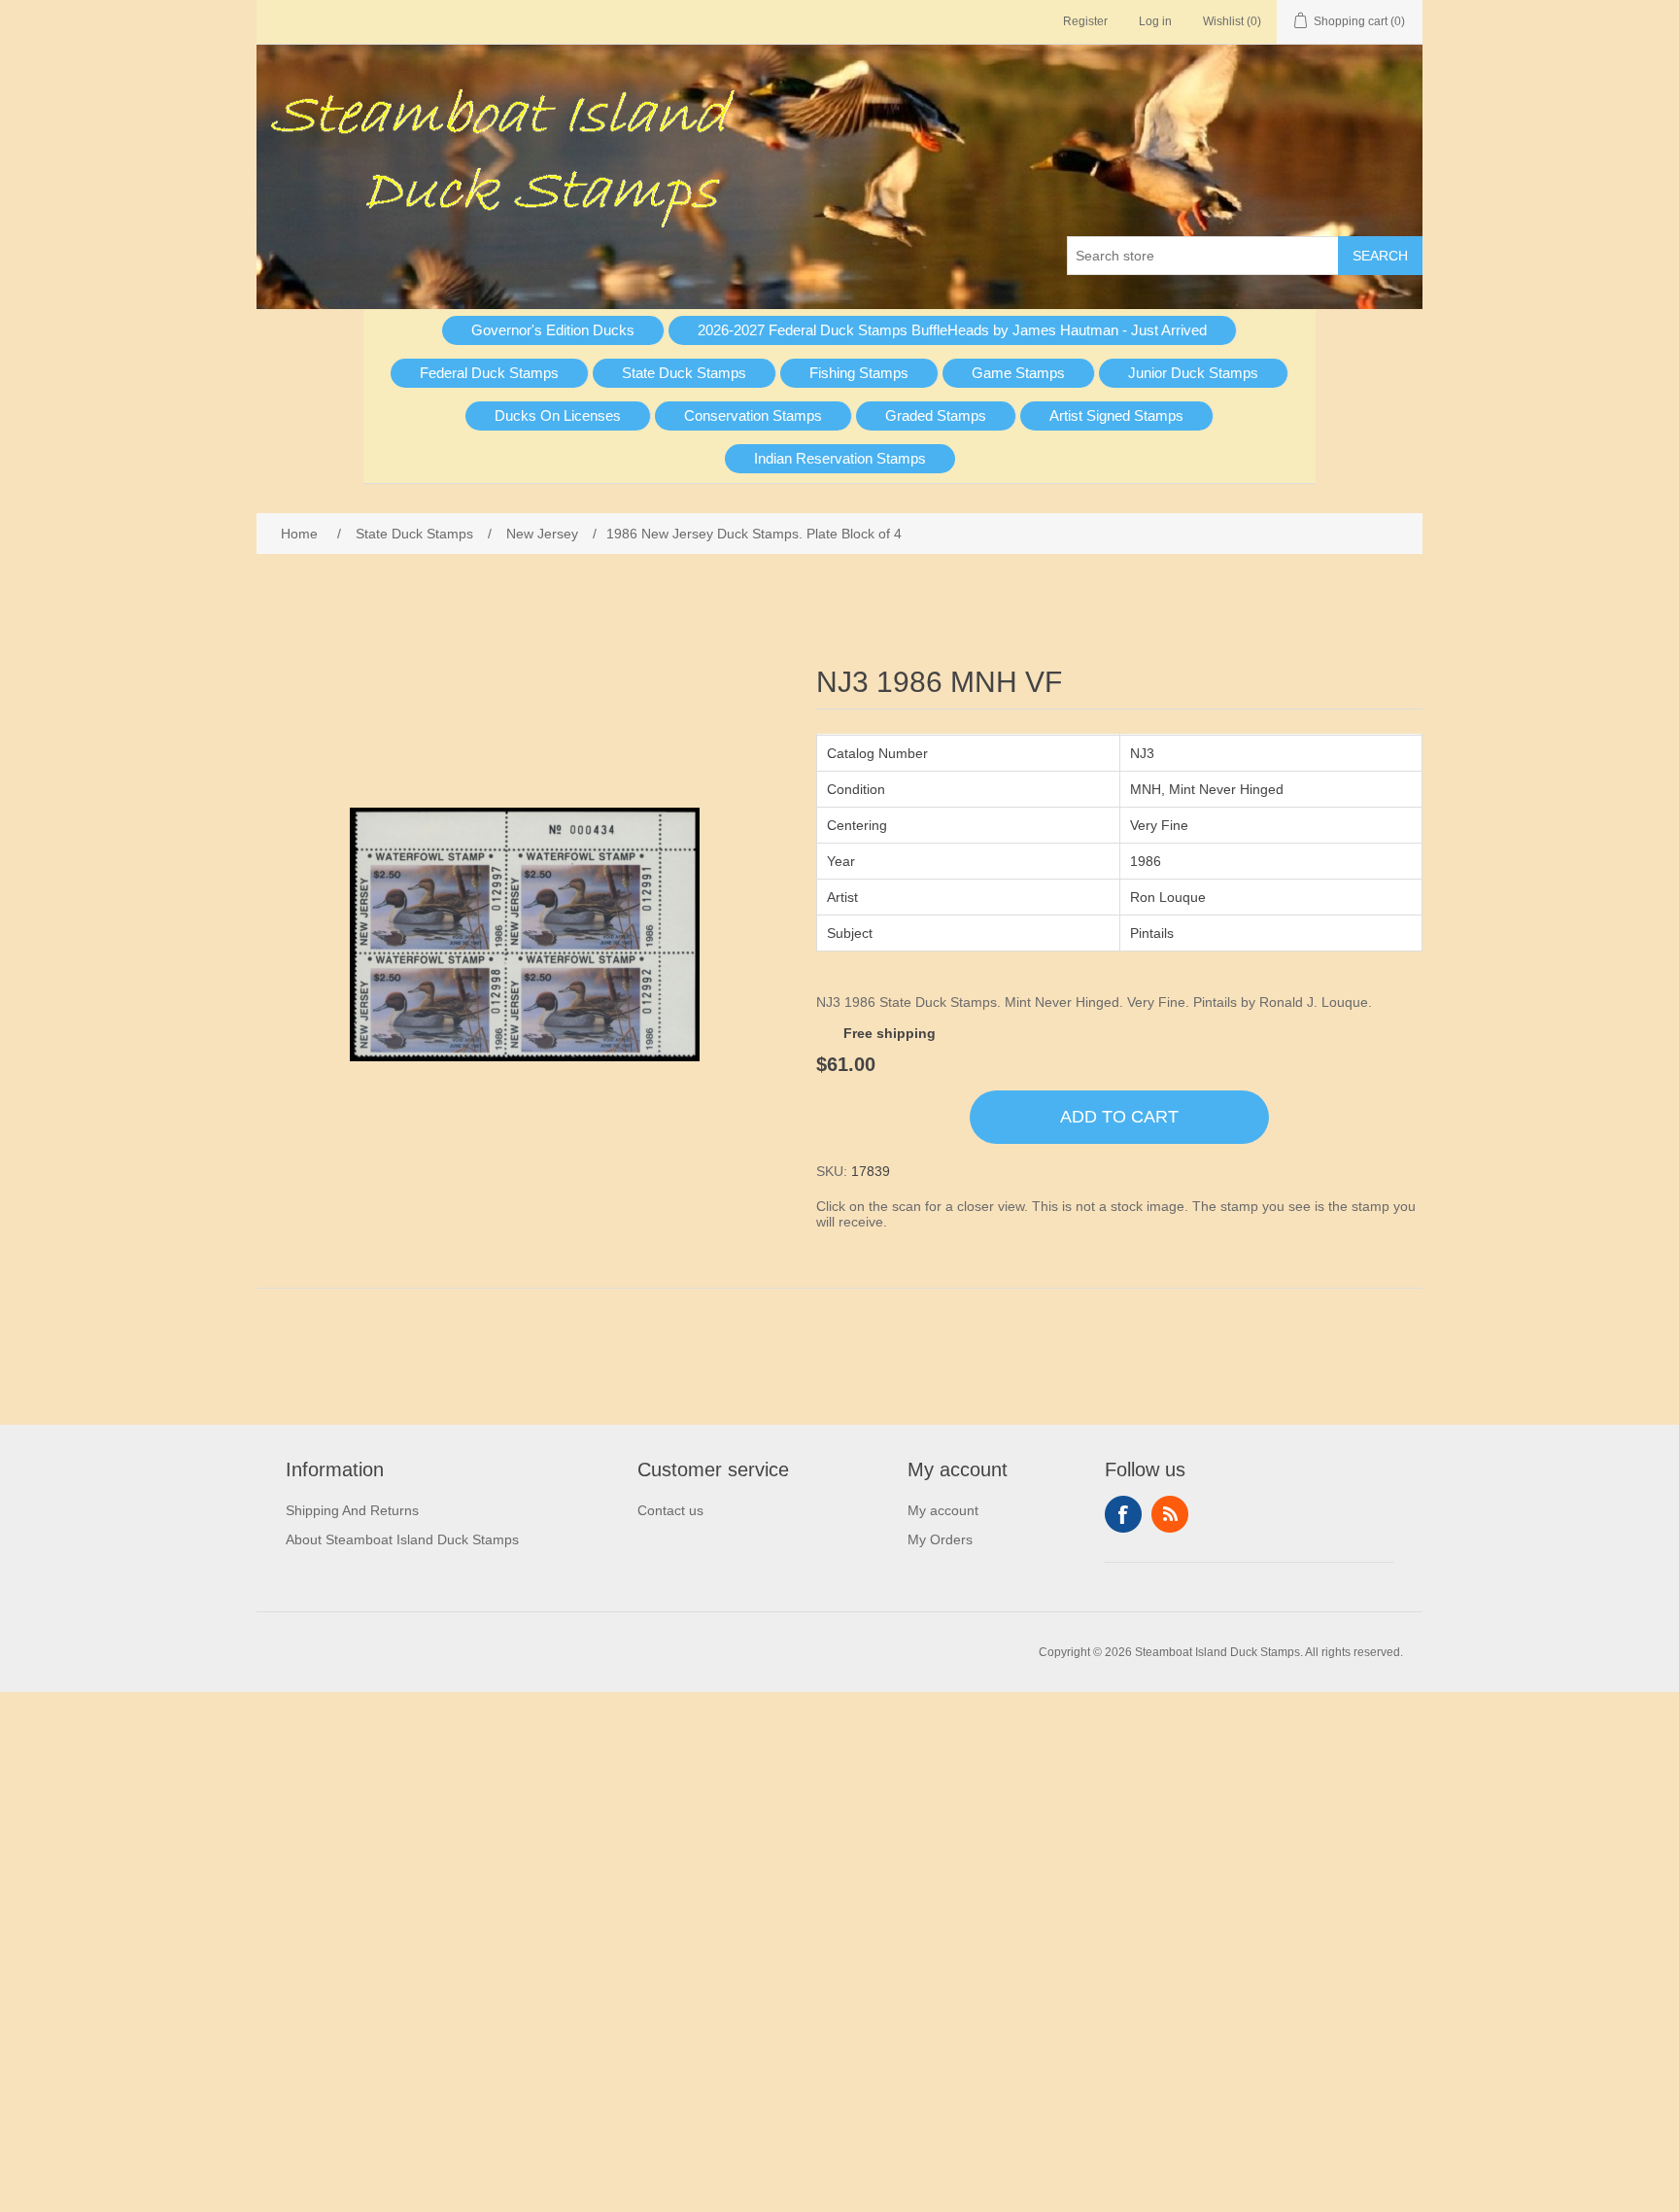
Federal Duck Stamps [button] (489, 373)
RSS (1170, 1514)
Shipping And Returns (352, 1510)
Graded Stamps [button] (936, 415)
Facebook (1123, 1514)
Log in (1155, 21)
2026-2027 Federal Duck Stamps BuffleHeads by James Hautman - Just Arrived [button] (952, 330)
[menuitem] (553, 330)
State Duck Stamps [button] (684, 373)
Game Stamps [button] (1018, 373)
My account (943, 1510)
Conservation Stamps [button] (753, 415)
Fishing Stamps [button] (859, 373)
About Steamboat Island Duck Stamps (402, 1539)
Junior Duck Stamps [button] (1193, 373)
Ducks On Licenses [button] (558, 415)
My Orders (940, 1539)
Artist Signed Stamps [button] (1116, 415)
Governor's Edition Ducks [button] (553, 330)
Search (1380, 256)
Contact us (670, 1510)
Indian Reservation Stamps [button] (840, 458)
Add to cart (1119, 1117)
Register (1085, 21)
